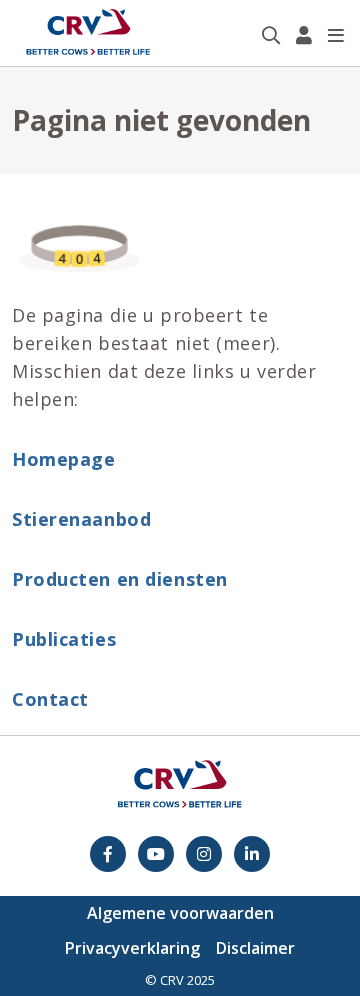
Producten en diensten (120, 579)
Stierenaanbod (81, 519)
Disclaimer (255, 948)
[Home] (88, 33)
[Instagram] (204, 854)
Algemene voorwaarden (180, 913)
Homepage (63, 459)
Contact (50, 699)
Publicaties (64, 639)
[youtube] (156, 854)
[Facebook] (108, 854)
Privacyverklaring (132, 948)
